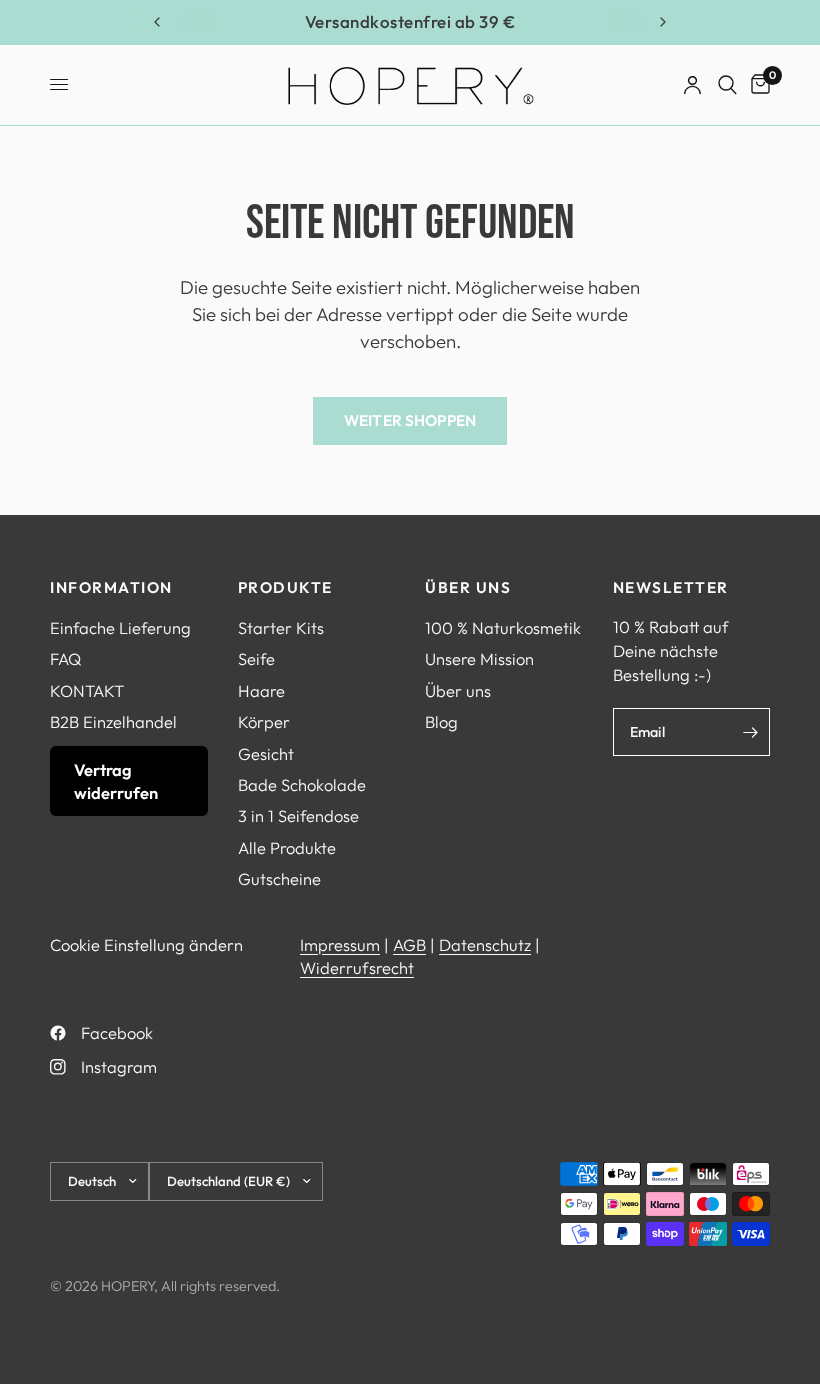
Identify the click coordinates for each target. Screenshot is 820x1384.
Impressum (340, 944)
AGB (409, 944)
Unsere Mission (479, 658)
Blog (441, 721)
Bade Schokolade (302, 784)
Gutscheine (279, 878)
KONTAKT (87, 690)
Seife (256, 658)
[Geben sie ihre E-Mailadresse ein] (750, 732)
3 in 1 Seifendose (298, 815)
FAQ (65, 658)
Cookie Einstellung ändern (146, 944)
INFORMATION (111, 587)
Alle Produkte (287, 847)
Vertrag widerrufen (116, 781)
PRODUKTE (285, 587)
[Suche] (727, 85)
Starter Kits (281, 627)
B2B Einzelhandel (113, 721)
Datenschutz (485, 944)
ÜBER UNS (468, 587)
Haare (261, 690)
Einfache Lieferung (120, 627)
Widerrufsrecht (357, 967)
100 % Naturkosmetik (503, 627)
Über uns (458, 690)
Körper (264, 721)
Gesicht (266, 753)
